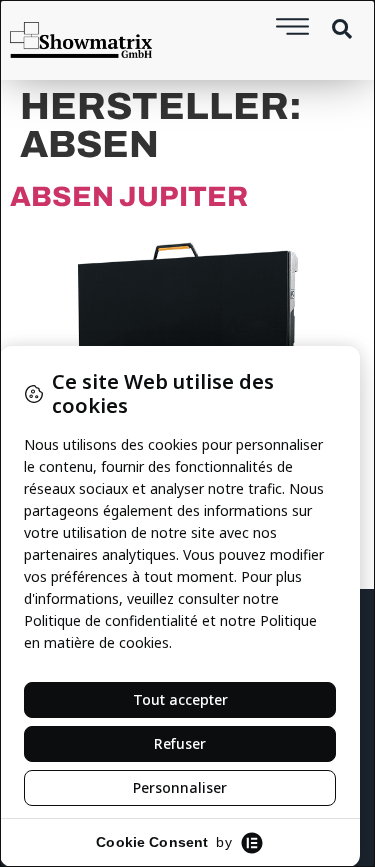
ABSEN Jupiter (129, 196)
